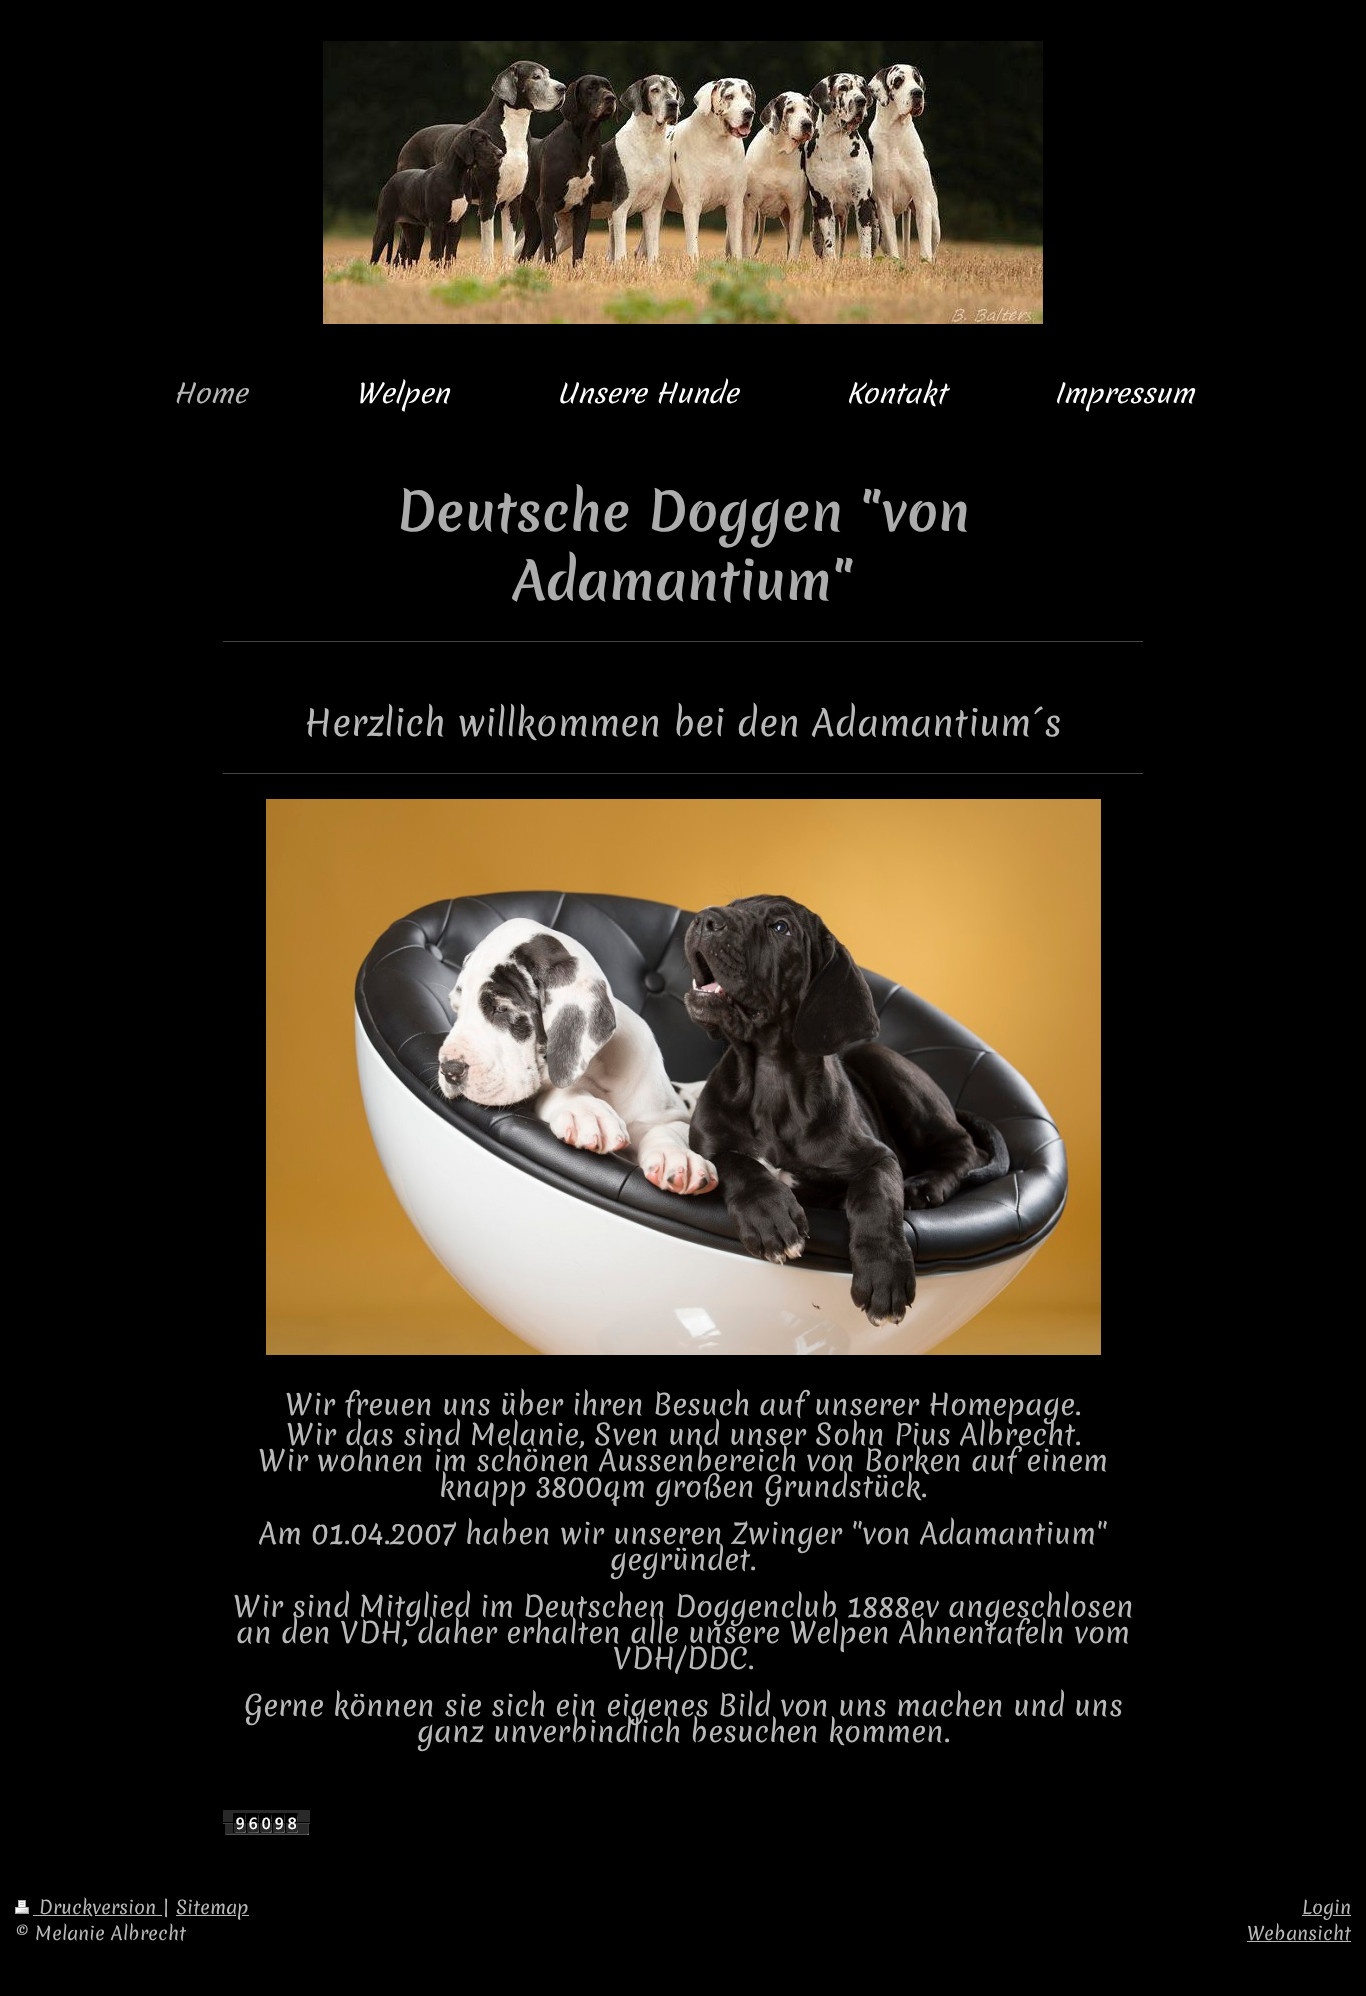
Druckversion (97, 1907)
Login (1326, 1907)
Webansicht (1299, 1933)
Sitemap (212, 1907)
